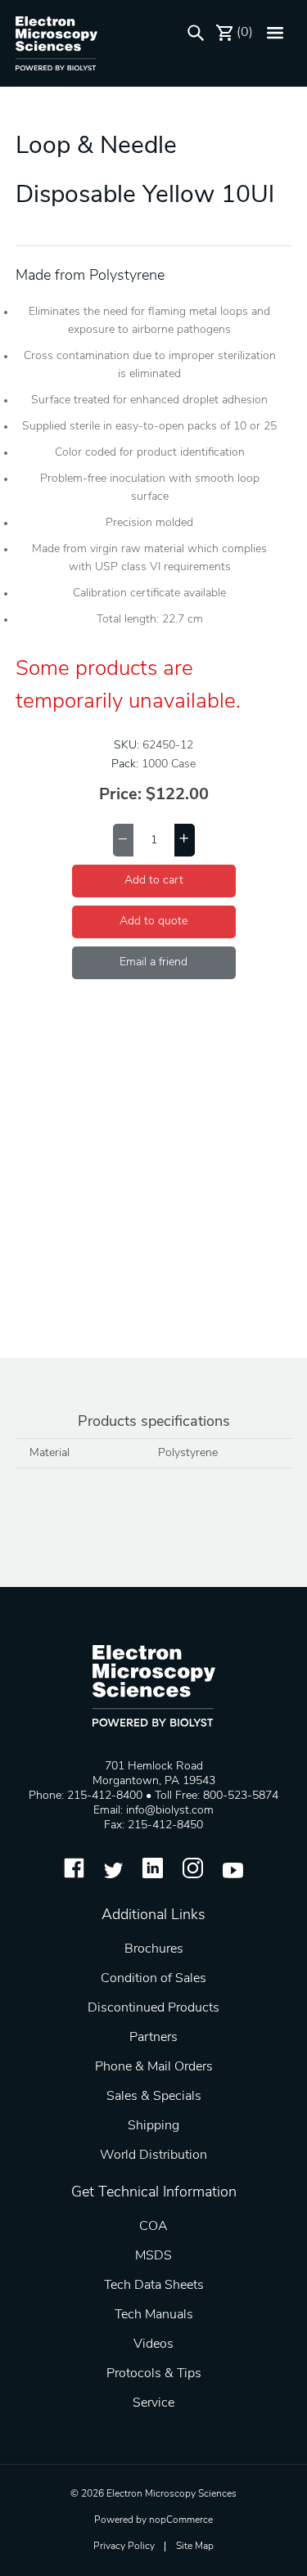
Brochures (154, 1949)
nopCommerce (181, 2520)
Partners (153, 2038)
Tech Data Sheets (154, 2286)
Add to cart (154, 881)
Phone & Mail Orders (154, 2067)
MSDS (153, 2256)
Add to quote (153, 922)
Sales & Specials (154, 2097)
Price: (120, 795)
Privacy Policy (124, 2547)
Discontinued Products (153, 2008)
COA (153, 2227)
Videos (153, 2344)
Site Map (195, 2547)
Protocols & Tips (154, 2374)
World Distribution (153, 2156)
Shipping (153, 2126)
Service (153, 2403)
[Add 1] (185, 840)
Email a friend (153, 962)
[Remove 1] (123, 840)
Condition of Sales (153, 1979)
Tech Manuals (154, 2315)
